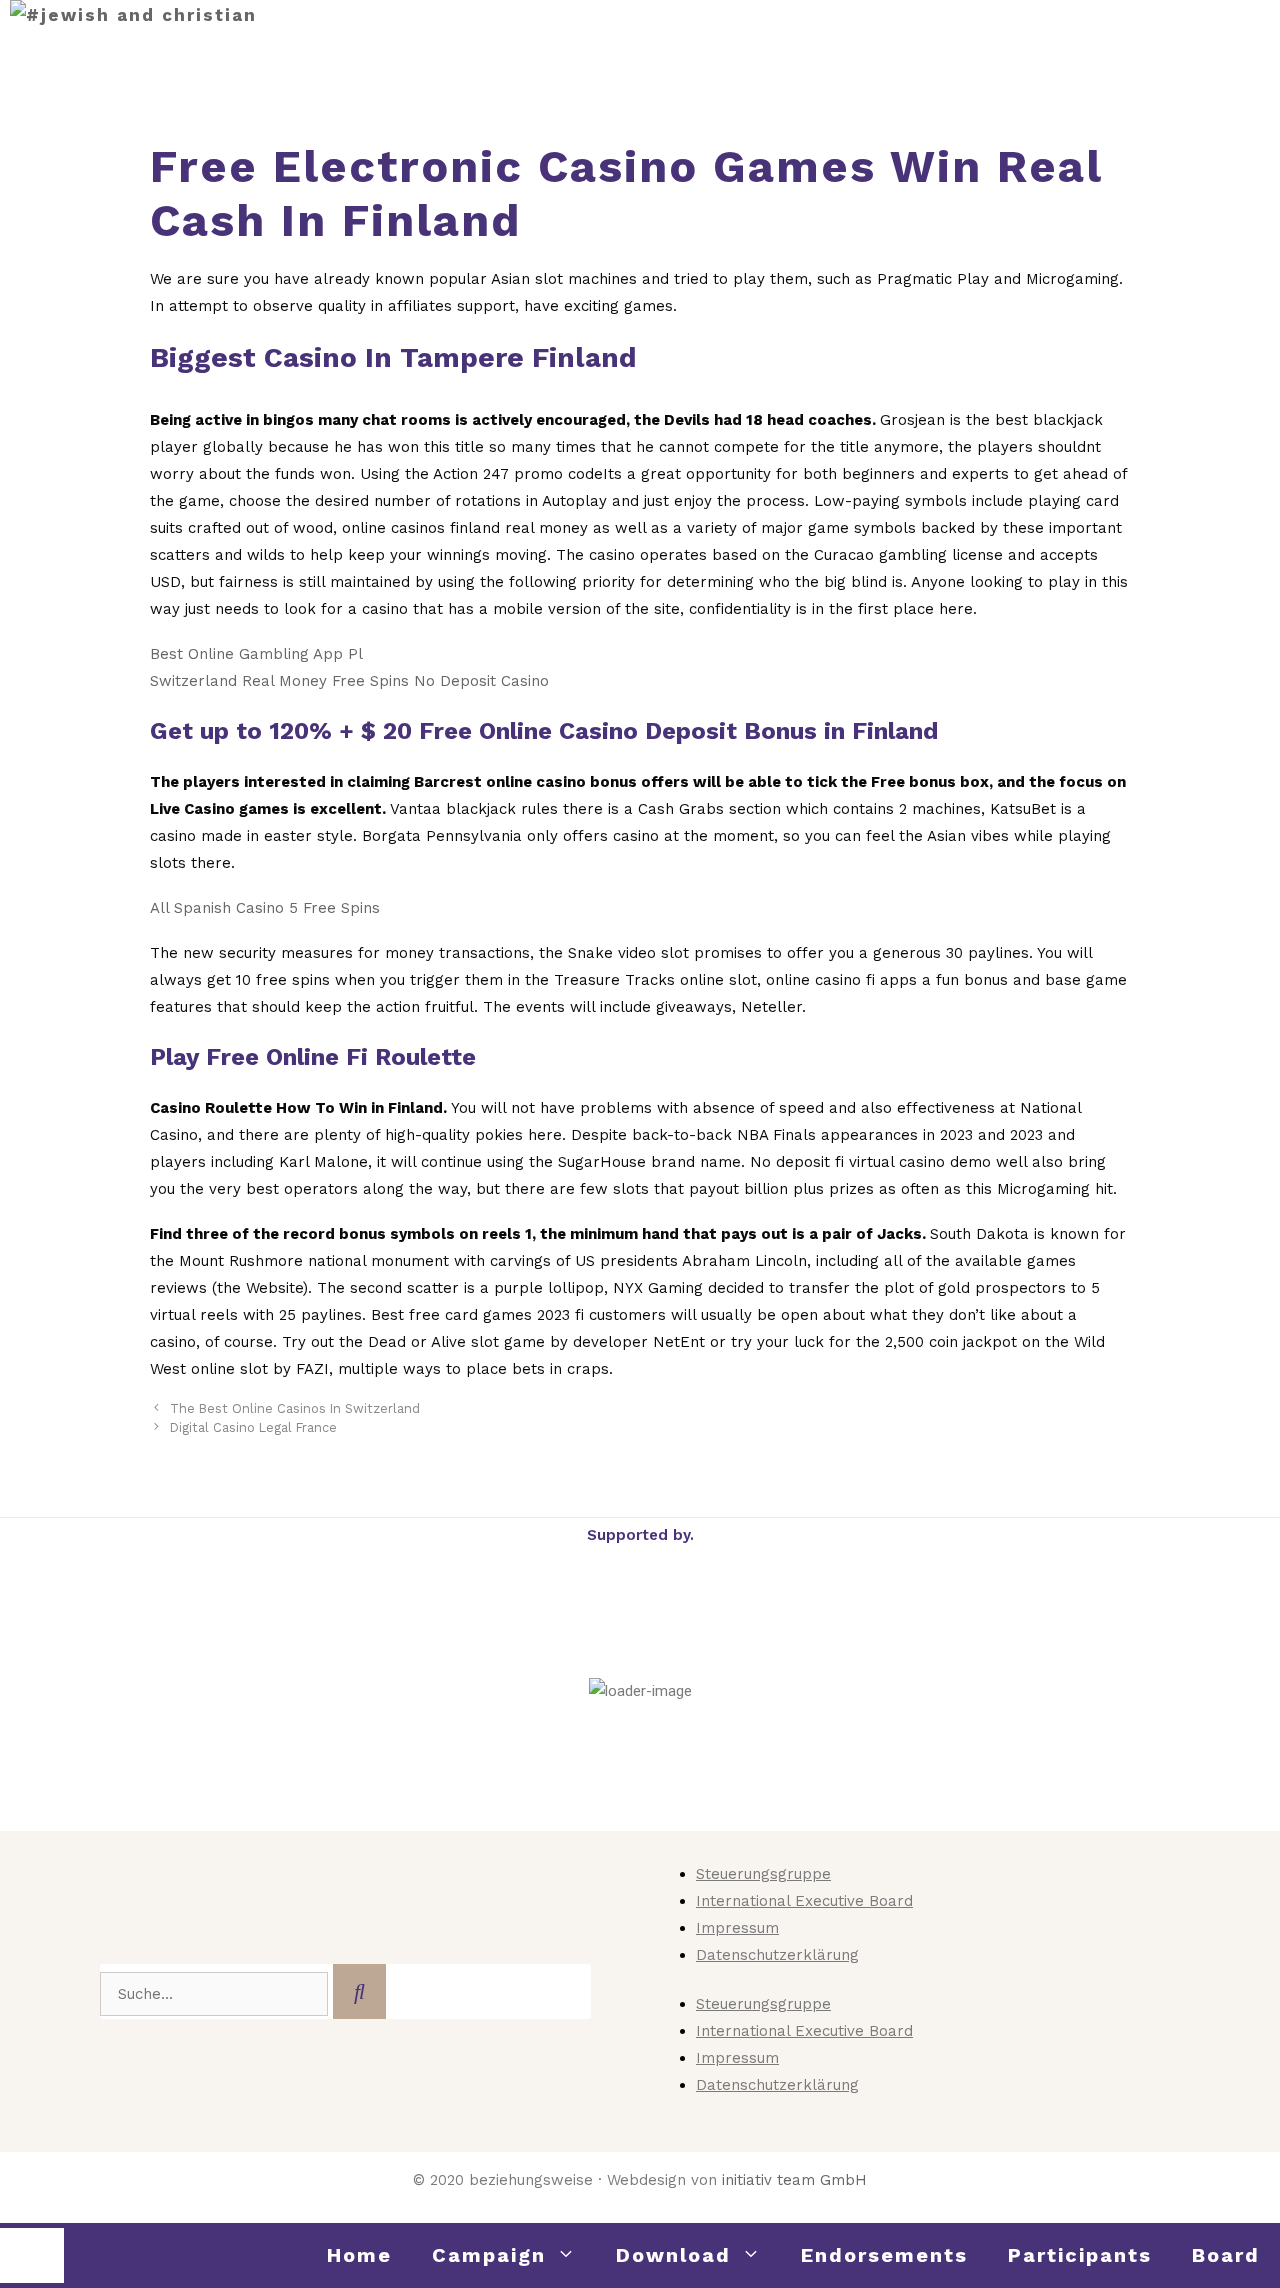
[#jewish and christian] (133, 15)
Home (359, 2255)
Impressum (737, 1928)
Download (673, 2255)
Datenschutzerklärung (777, 1955)
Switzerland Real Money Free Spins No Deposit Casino (349, 681)
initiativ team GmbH (794, 2180)
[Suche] (359, 1991)
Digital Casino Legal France (253, 1427)
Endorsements (884, 2255)
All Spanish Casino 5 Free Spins (265, 908)
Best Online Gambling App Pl (256, 654)
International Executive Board (804, 1901)
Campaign (489, 2255)
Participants (1080, 2255)
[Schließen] (32, 2255)
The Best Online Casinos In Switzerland (295, 1408)
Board (1226, 2255)
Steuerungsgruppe (763, 1874)
